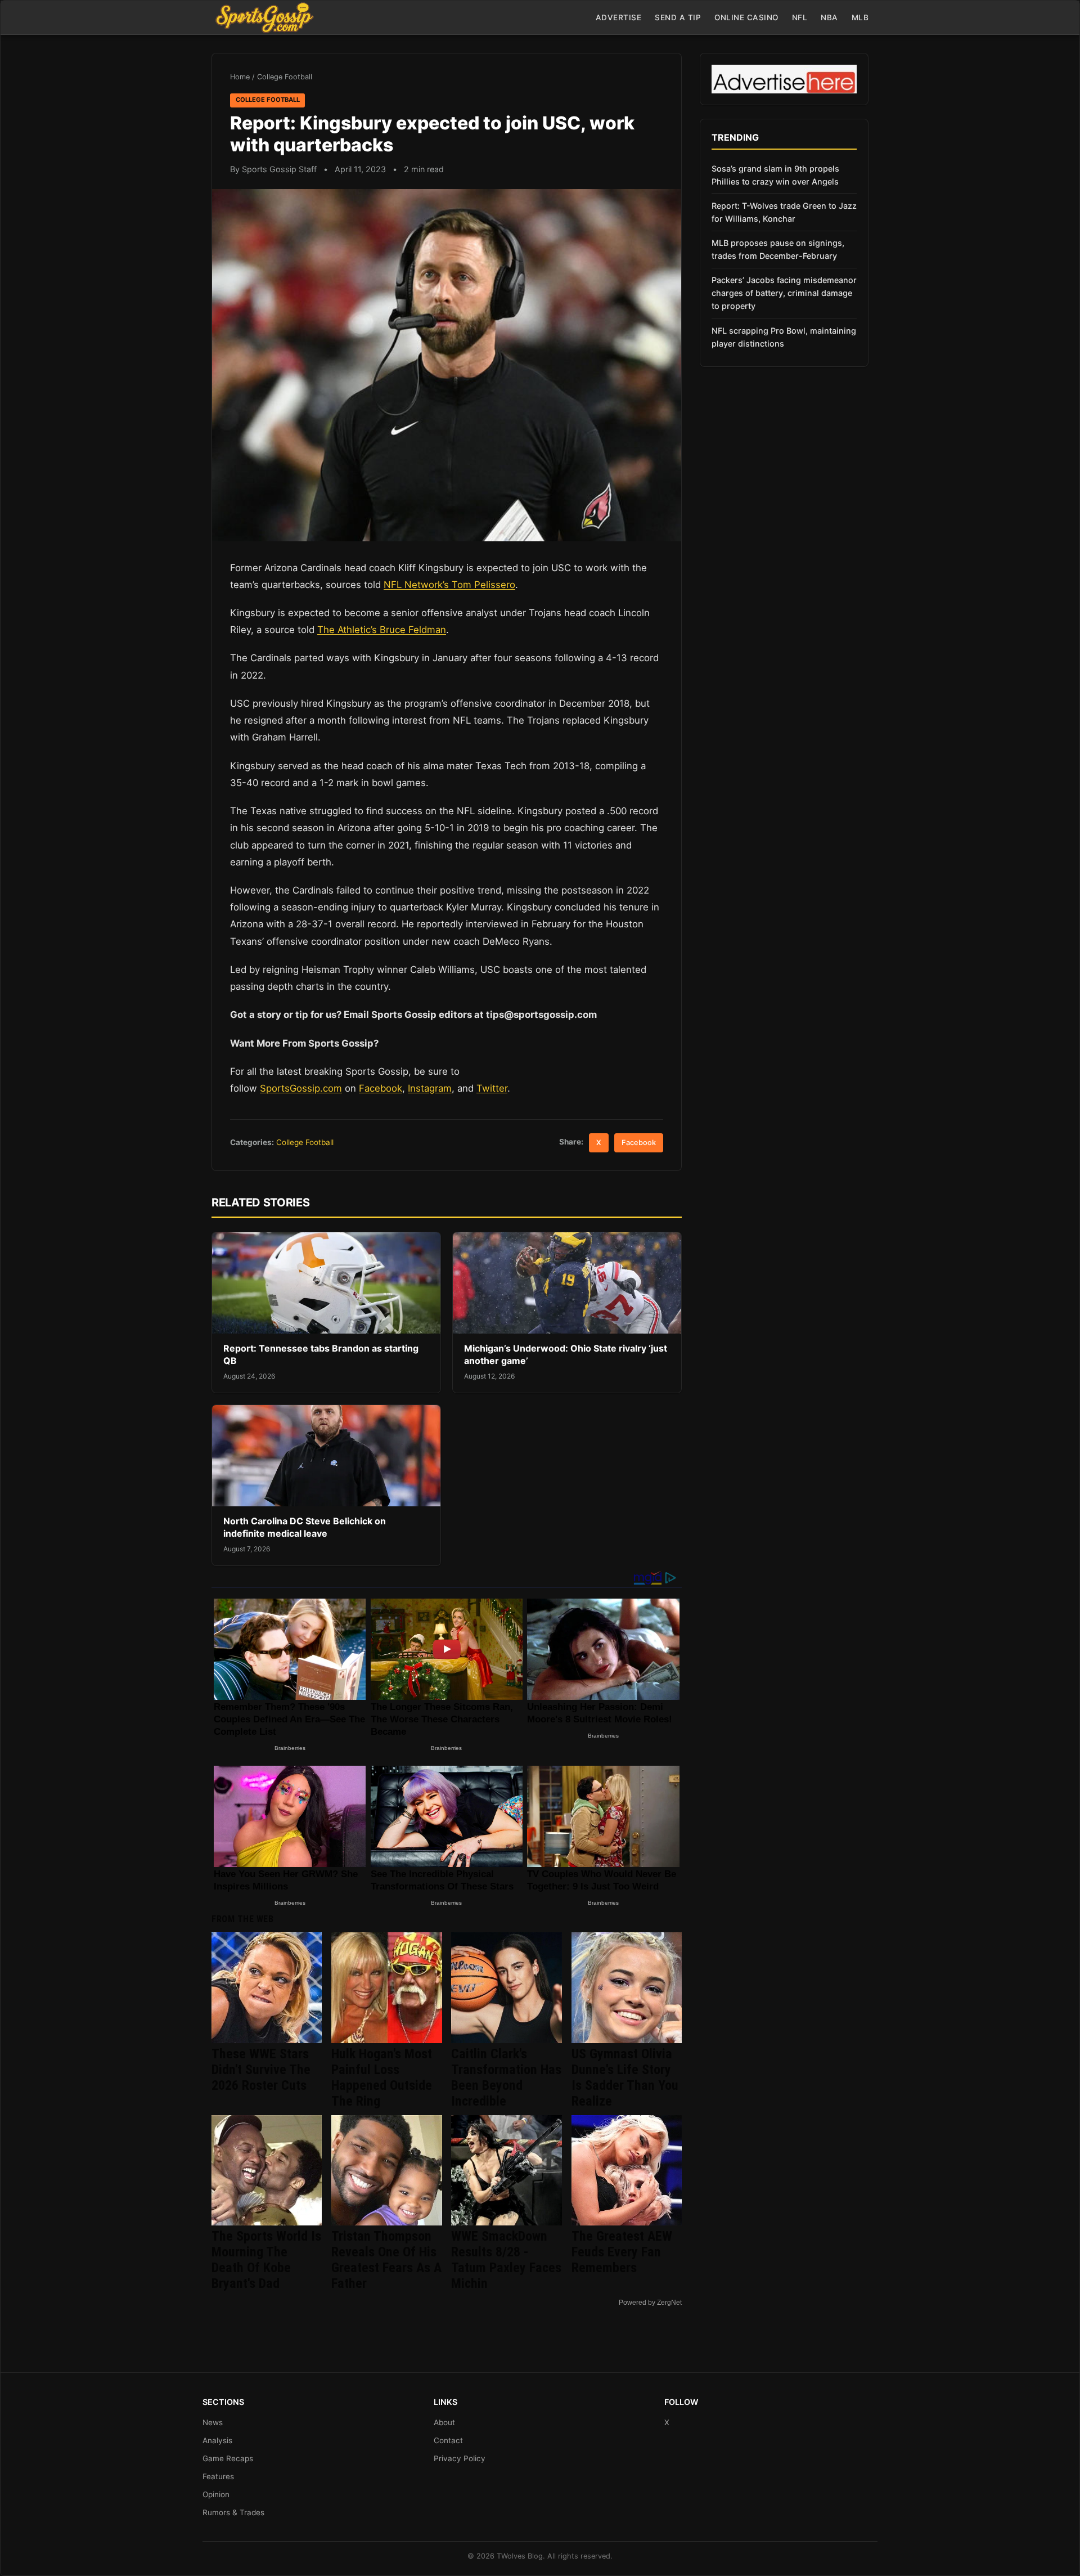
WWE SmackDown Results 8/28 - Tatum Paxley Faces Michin (506, 2260)
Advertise (619, 17)
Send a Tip (678, 17)
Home (240, 77)
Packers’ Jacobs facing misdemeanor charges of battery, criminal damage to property (784, 293)
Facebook (381, 1088)
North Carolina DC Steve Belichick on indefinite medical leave (305, 1527)
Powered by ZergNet (650, 2303)
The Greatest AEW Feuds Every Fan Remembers (622, 2252)
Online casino (746, 17)
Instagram (430, 1088)
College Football (285, 77)
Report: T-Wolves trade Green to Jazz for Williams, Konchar (784, 212)
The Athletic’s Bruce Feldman (382, 630)
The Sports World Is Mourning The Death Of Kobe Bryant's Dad (266, 2260)
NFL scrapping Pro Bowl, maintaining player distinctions (784, 337)
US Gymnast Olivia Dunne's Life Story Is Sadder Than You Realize (625, 2077)
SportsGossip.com (301, 1088)
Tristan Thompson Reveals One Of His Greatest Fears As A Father (386, 2260)
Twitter (492, 1088)
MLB (860, 17)
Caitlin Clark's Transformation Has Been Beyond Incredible (506, 2077)
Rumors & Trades (233, 2512)
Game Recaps (228, 2458)
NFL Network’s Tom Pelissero (449, 585)
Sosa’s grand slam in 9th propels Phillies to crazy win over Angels (775, 175)
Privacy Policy (460, 2458)
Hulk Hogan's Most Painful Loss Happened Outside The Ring (382, 2077)
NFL (800, 17)
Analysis (217, 2440)
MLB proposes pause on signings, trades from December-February (778, 249)
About (444, 2422)
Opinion (216, 2494)
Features (218, 2476)
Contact (448, 2440)
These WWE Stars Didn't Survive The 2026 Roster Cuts (261, 2070)
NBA (829, 17)
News (213, 2422)
